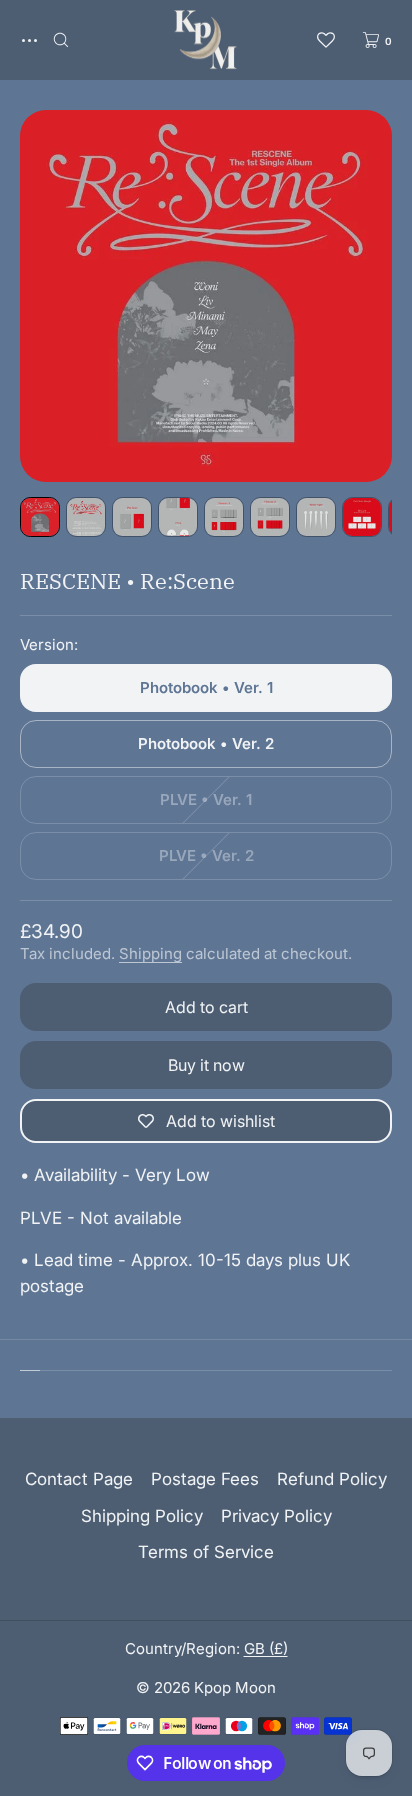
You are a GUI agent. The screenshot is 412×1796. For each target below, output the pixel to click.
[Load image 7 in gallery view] (316, 517)
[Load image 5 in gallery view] (224, 517)
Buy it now (206, 1065)
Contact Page (79, 1479)
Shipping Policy (142, 1516)
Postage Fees (205, 1479)
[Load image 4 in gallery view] (178, 517)
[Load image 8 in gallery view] (362, 517)
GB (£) (266, 1648)
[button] (61, 39)
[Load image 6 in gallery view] (270, 517)
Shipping (150, 953)
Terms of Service (206, 1552)
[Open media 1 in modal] (206, 296)
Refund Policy (332, 1479)
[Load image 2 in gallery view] (86, 517)
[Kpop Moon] (205, 40)
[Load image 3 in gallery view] (132, 517)
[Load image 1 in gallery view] (40, 517)
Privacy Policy (276, 1516)
